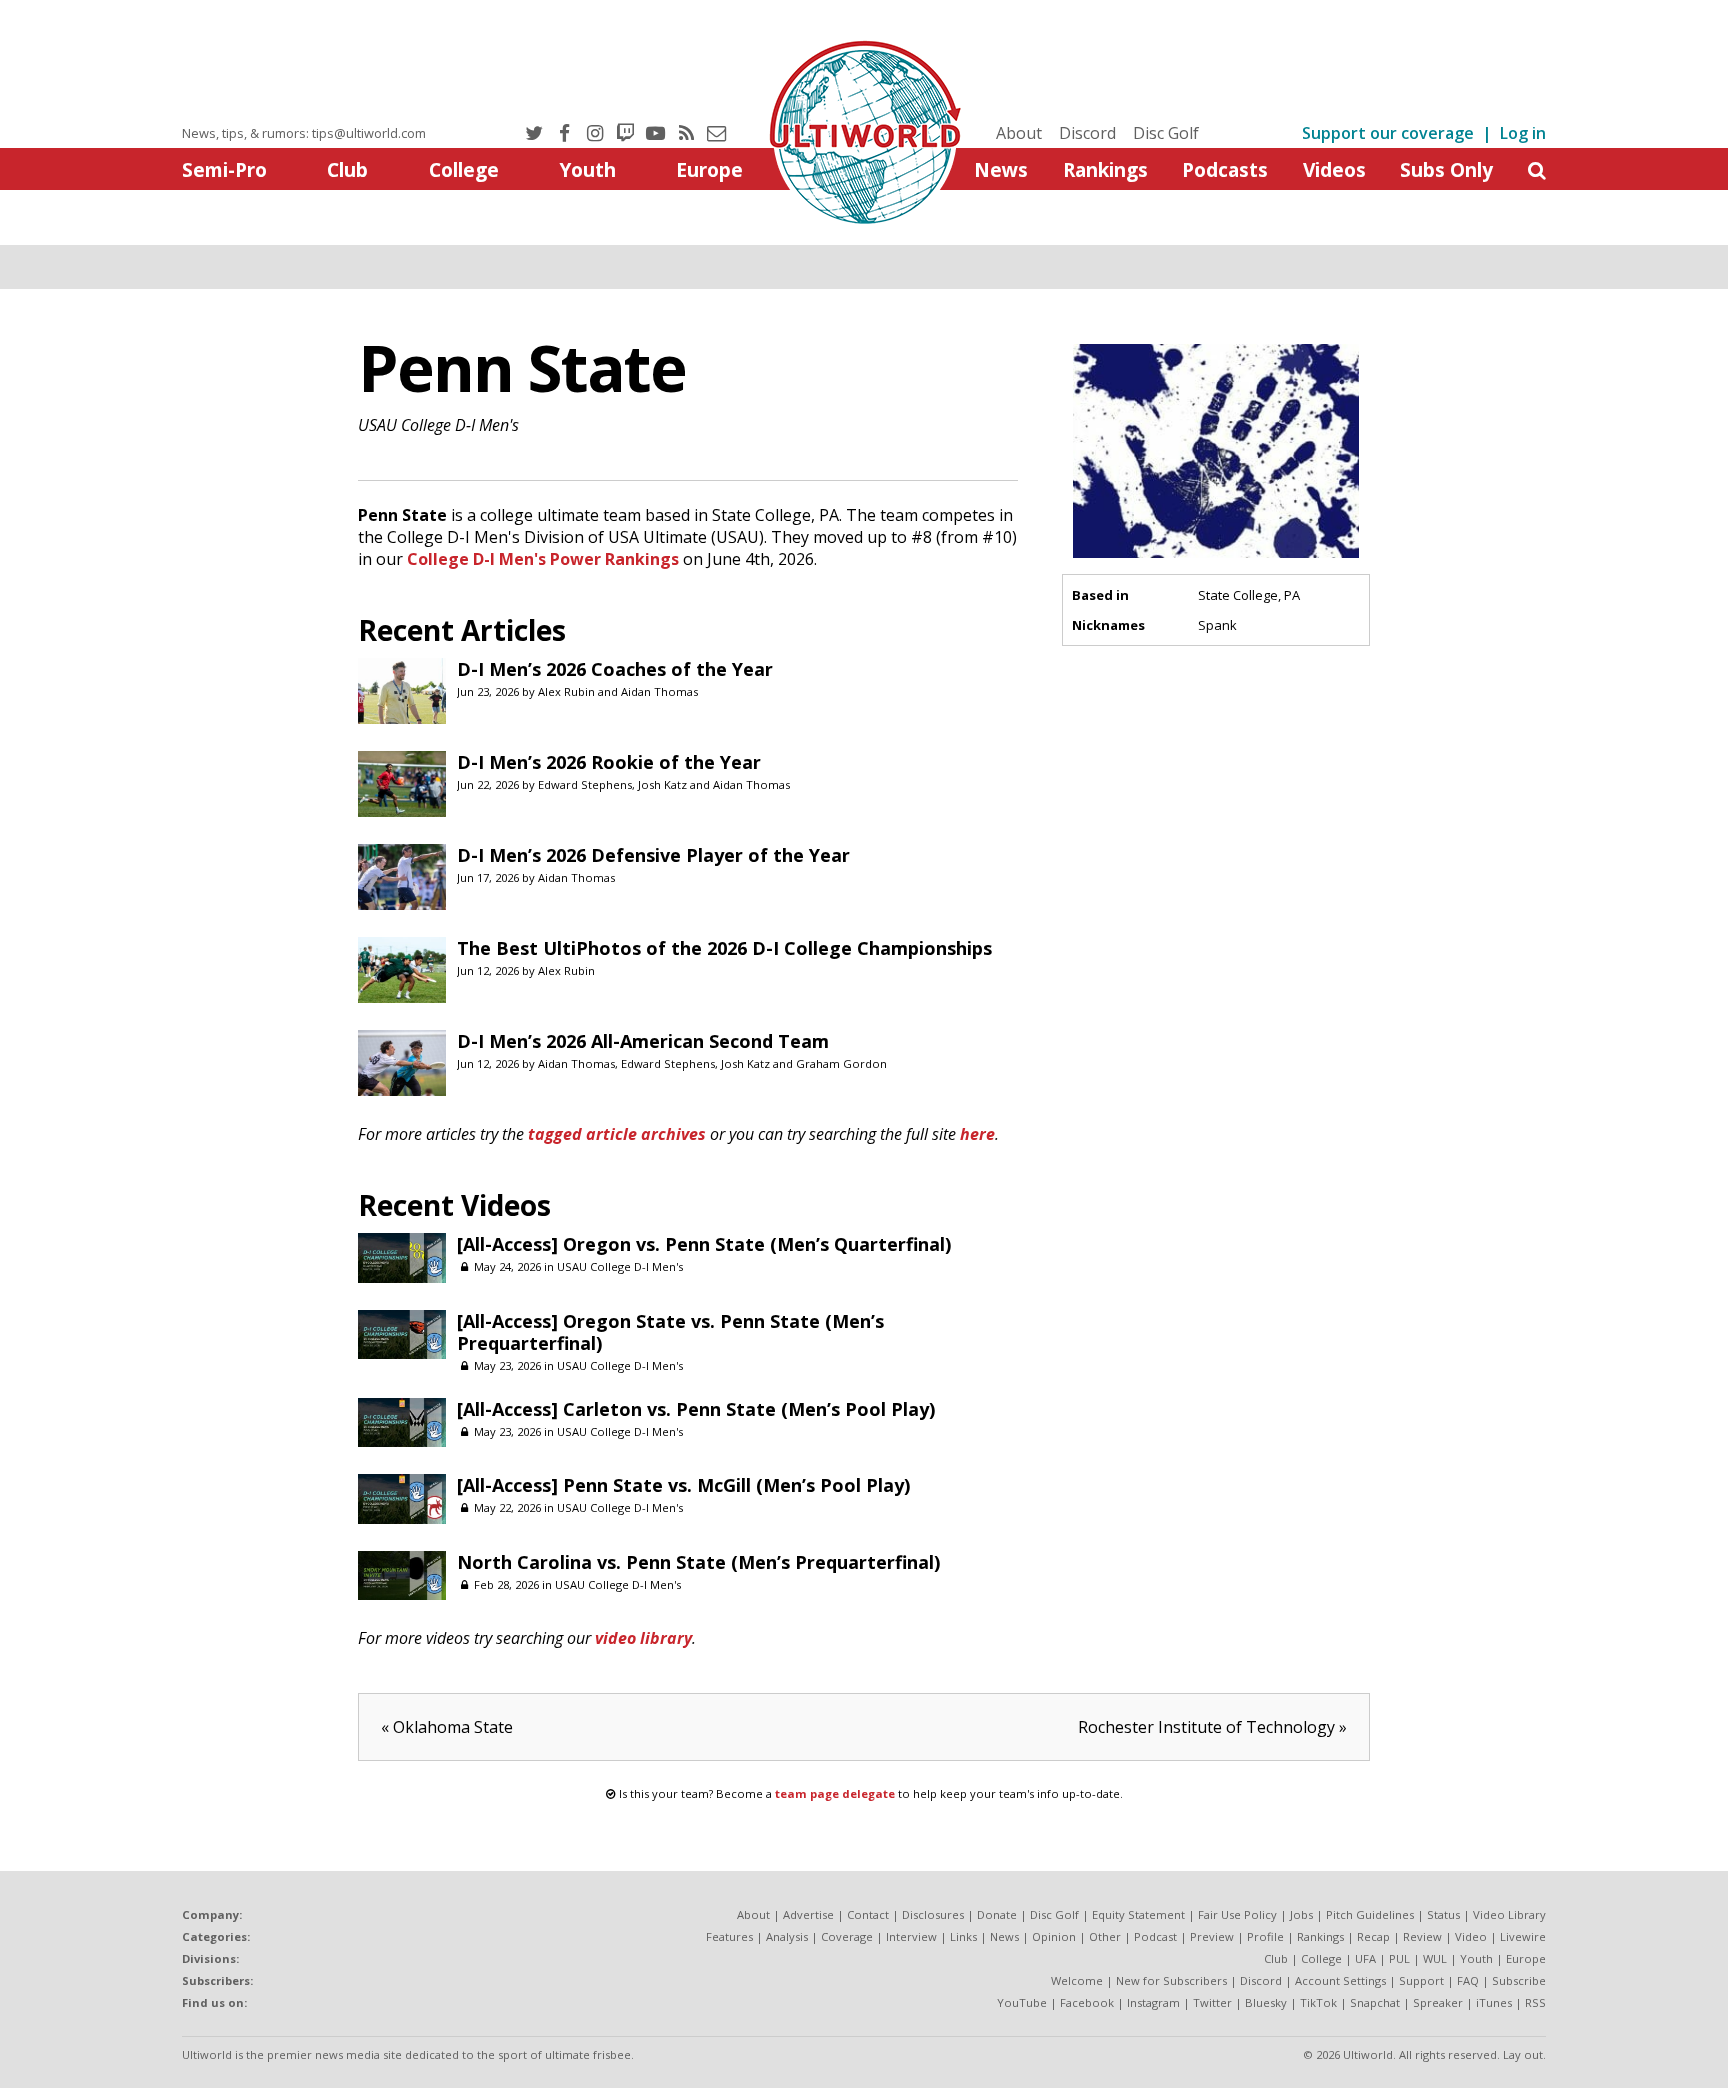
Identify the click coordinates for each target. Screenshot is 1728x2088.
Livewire (1523, 1936)
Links (963, 1936)
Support (1421, 1980)
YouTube (1022, 2002)
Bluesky (1266, 2002)
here (977, 1134)
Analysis (787, 1936)
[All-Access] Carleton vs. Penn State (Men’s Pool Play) (696, 1409)
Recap (1373, 1936)
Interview (911, 1936)
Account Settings (1340, 1980)
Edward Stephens (585, 784)
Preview (1212, 1936)
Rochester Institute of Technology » (1212, 1727)
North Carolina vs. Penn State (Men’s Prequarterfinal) (698, 1562)
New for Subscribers (1171, 1980)
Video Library (1509, 1914)
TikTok (1318, 2002)
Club (347, 169)
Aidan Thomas (659, 691)
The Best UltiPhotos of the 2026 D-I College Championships (724, 948)
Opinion (1054, 1936)
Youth (587, 169)
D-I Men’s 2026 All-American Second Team (643, 1041)
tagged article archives (617, 1134)
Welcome (1077, 1980)
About (1019, 133)
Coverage (847, 1936)
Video (1471, 1936)
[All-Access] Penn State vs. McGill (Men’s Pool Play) (683, 1485)
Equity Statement (1138, 1914)
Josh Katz (662, 784)
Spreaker (1438, 2002)
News (1001, 169)
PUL (1399, 1958)
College (464, 169)
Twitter (1212, 2002)
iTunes (1494, 2002)
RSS (1535, 2002)
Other (1105, 1936)
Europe (709, 169)
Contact (868, 1914)
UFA (1365, 1958)
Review (1422, 1936)
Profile (1265, 1936)
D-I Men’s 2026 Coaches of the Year (615, 669)
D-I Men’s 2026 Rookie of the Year (609, 762)
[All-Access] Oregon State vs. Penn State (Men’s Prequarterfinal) (670, 1332)
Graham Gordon (841, 1063)
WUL (1435, 1958)
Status (1443, 1914)
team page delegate (835, 1793)
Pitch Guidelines (1370, 1914)
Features (729, 1936)
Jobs (1301, 1914)
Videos (1334, 169)
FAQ (1468, 1980)
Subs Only (1446, 169)
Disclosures (933, 1914)
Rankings (1105, 169)
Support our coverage (1388, 133)
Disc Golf (1166, 133)
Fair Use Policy (1237, 1914)
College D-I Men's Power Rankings (543, 559)
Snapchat (1375, 2002)
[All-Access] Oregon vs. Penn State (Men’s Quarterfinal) (704, 1244)
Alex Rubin (566, 691)
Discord (1087, 133)
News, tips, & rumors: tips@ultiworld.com (304, 133)
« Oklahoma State (447, 1727)
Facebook (1087, 2002)
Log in (1523, 133)
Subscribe (1519, 1980)
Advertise (808, 1914)
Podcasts (1225, 169)
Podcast (1155, 1936)
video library (643, 1638)
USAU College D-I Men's (438, 425)
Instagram (1153, 2002)
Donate (997, 1914)
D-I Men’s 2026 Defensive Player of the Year (653, 855)
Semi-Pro (224, 169)
